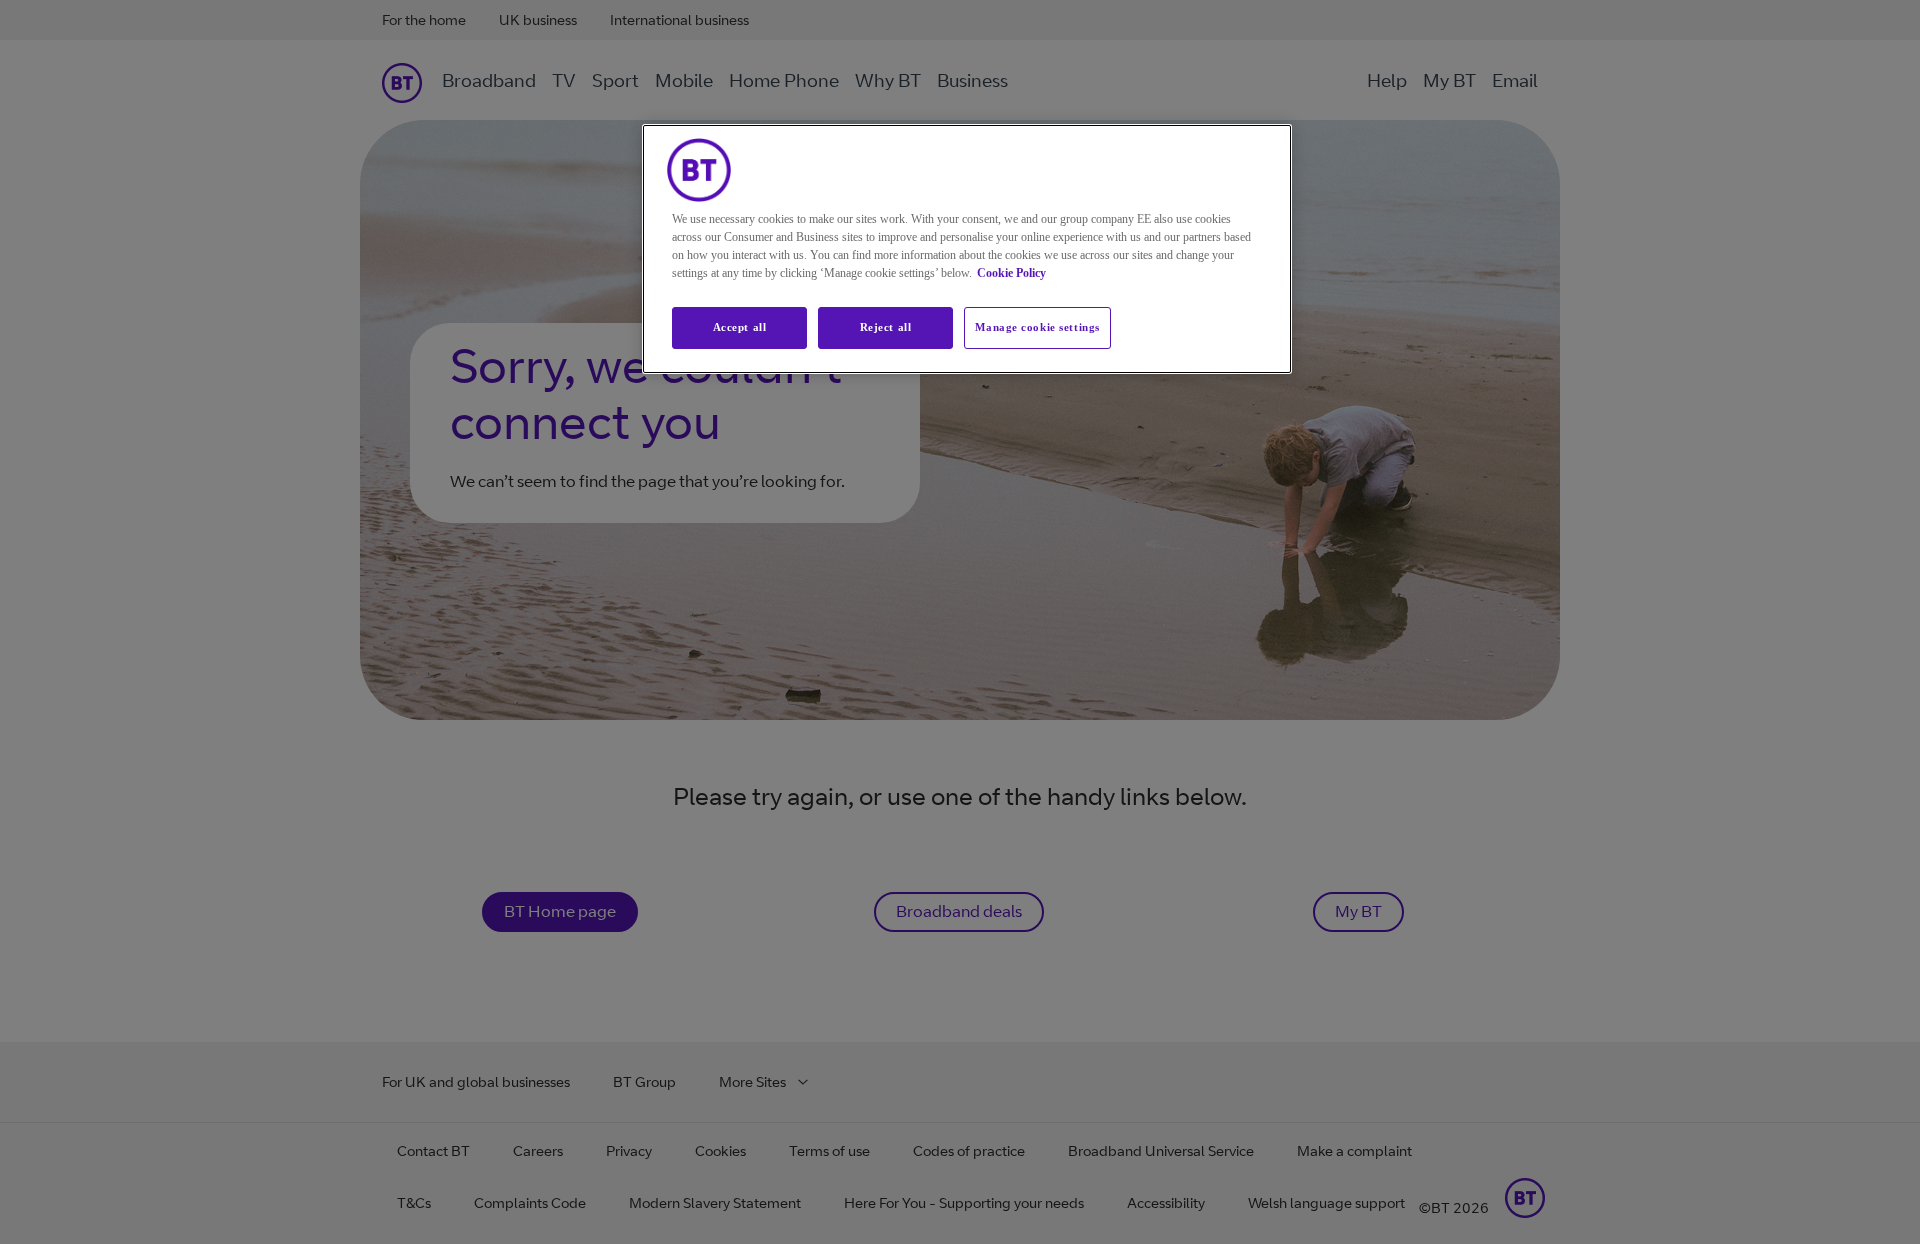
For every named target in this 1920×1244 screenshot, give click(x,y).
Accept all (740, 327)
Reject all (886, 327)
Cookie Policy (1011, 273)
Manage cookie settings (1037, 327)
